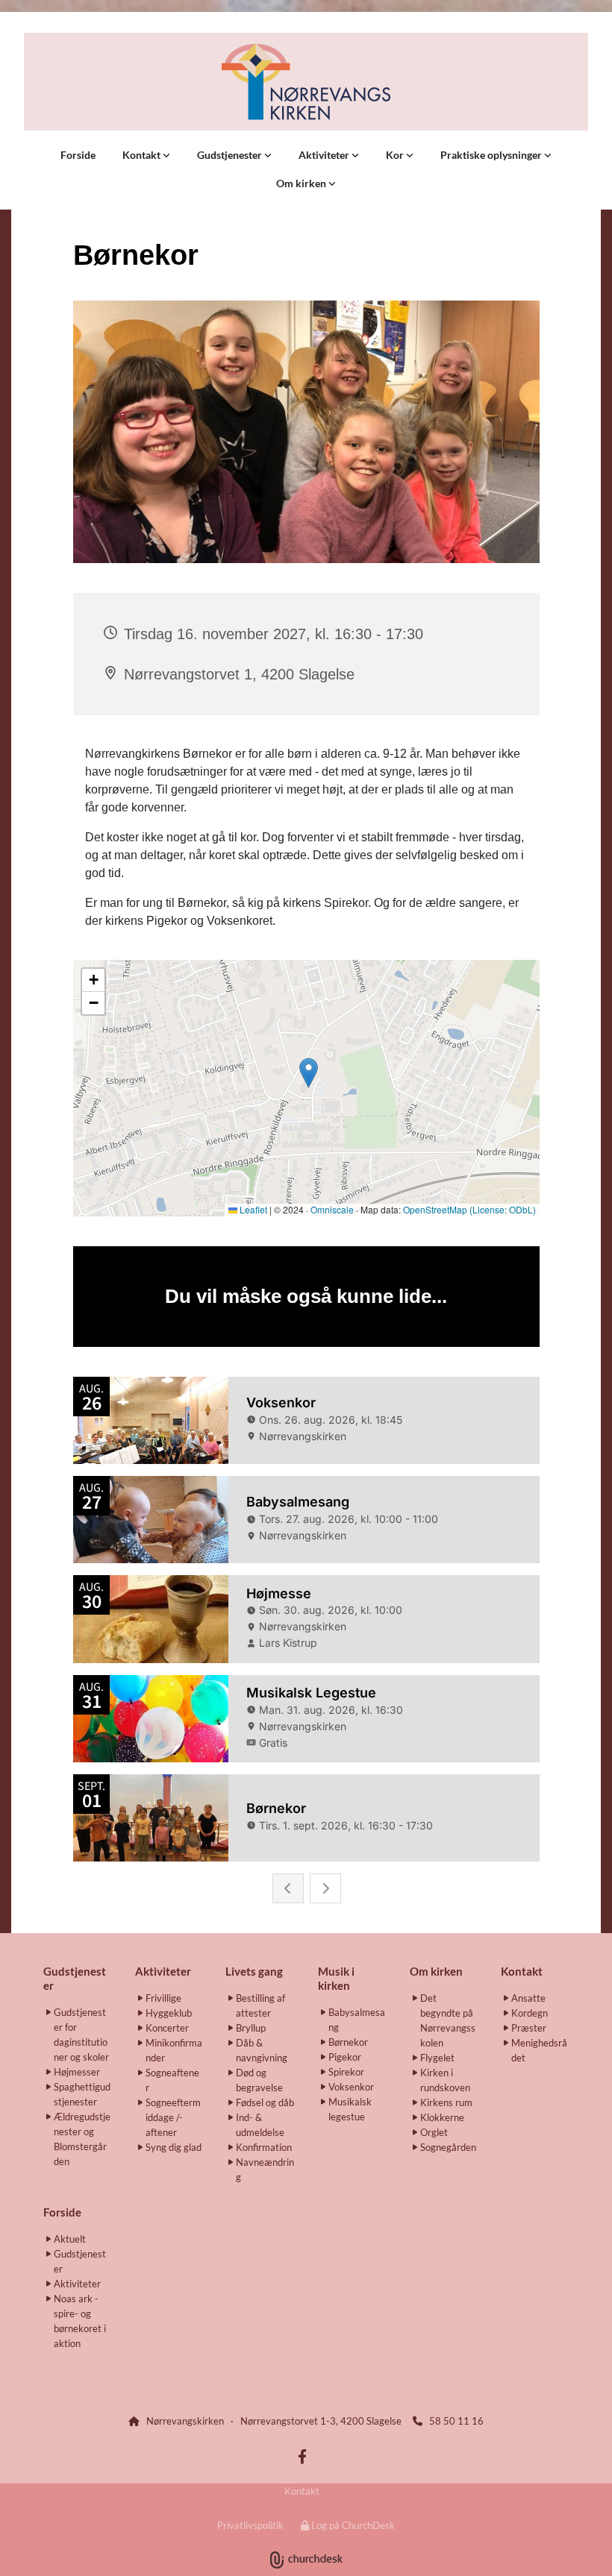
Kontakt (143, 155)
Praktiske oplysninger (492, 155)
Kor (396, 155)
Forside (78, 155)
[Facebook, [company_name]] (302, 2456)
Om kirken (302, 183)
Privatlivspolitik (250, 2525)
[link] (146, 155)
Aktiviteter (325, 155)
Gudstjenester (231, 155)
